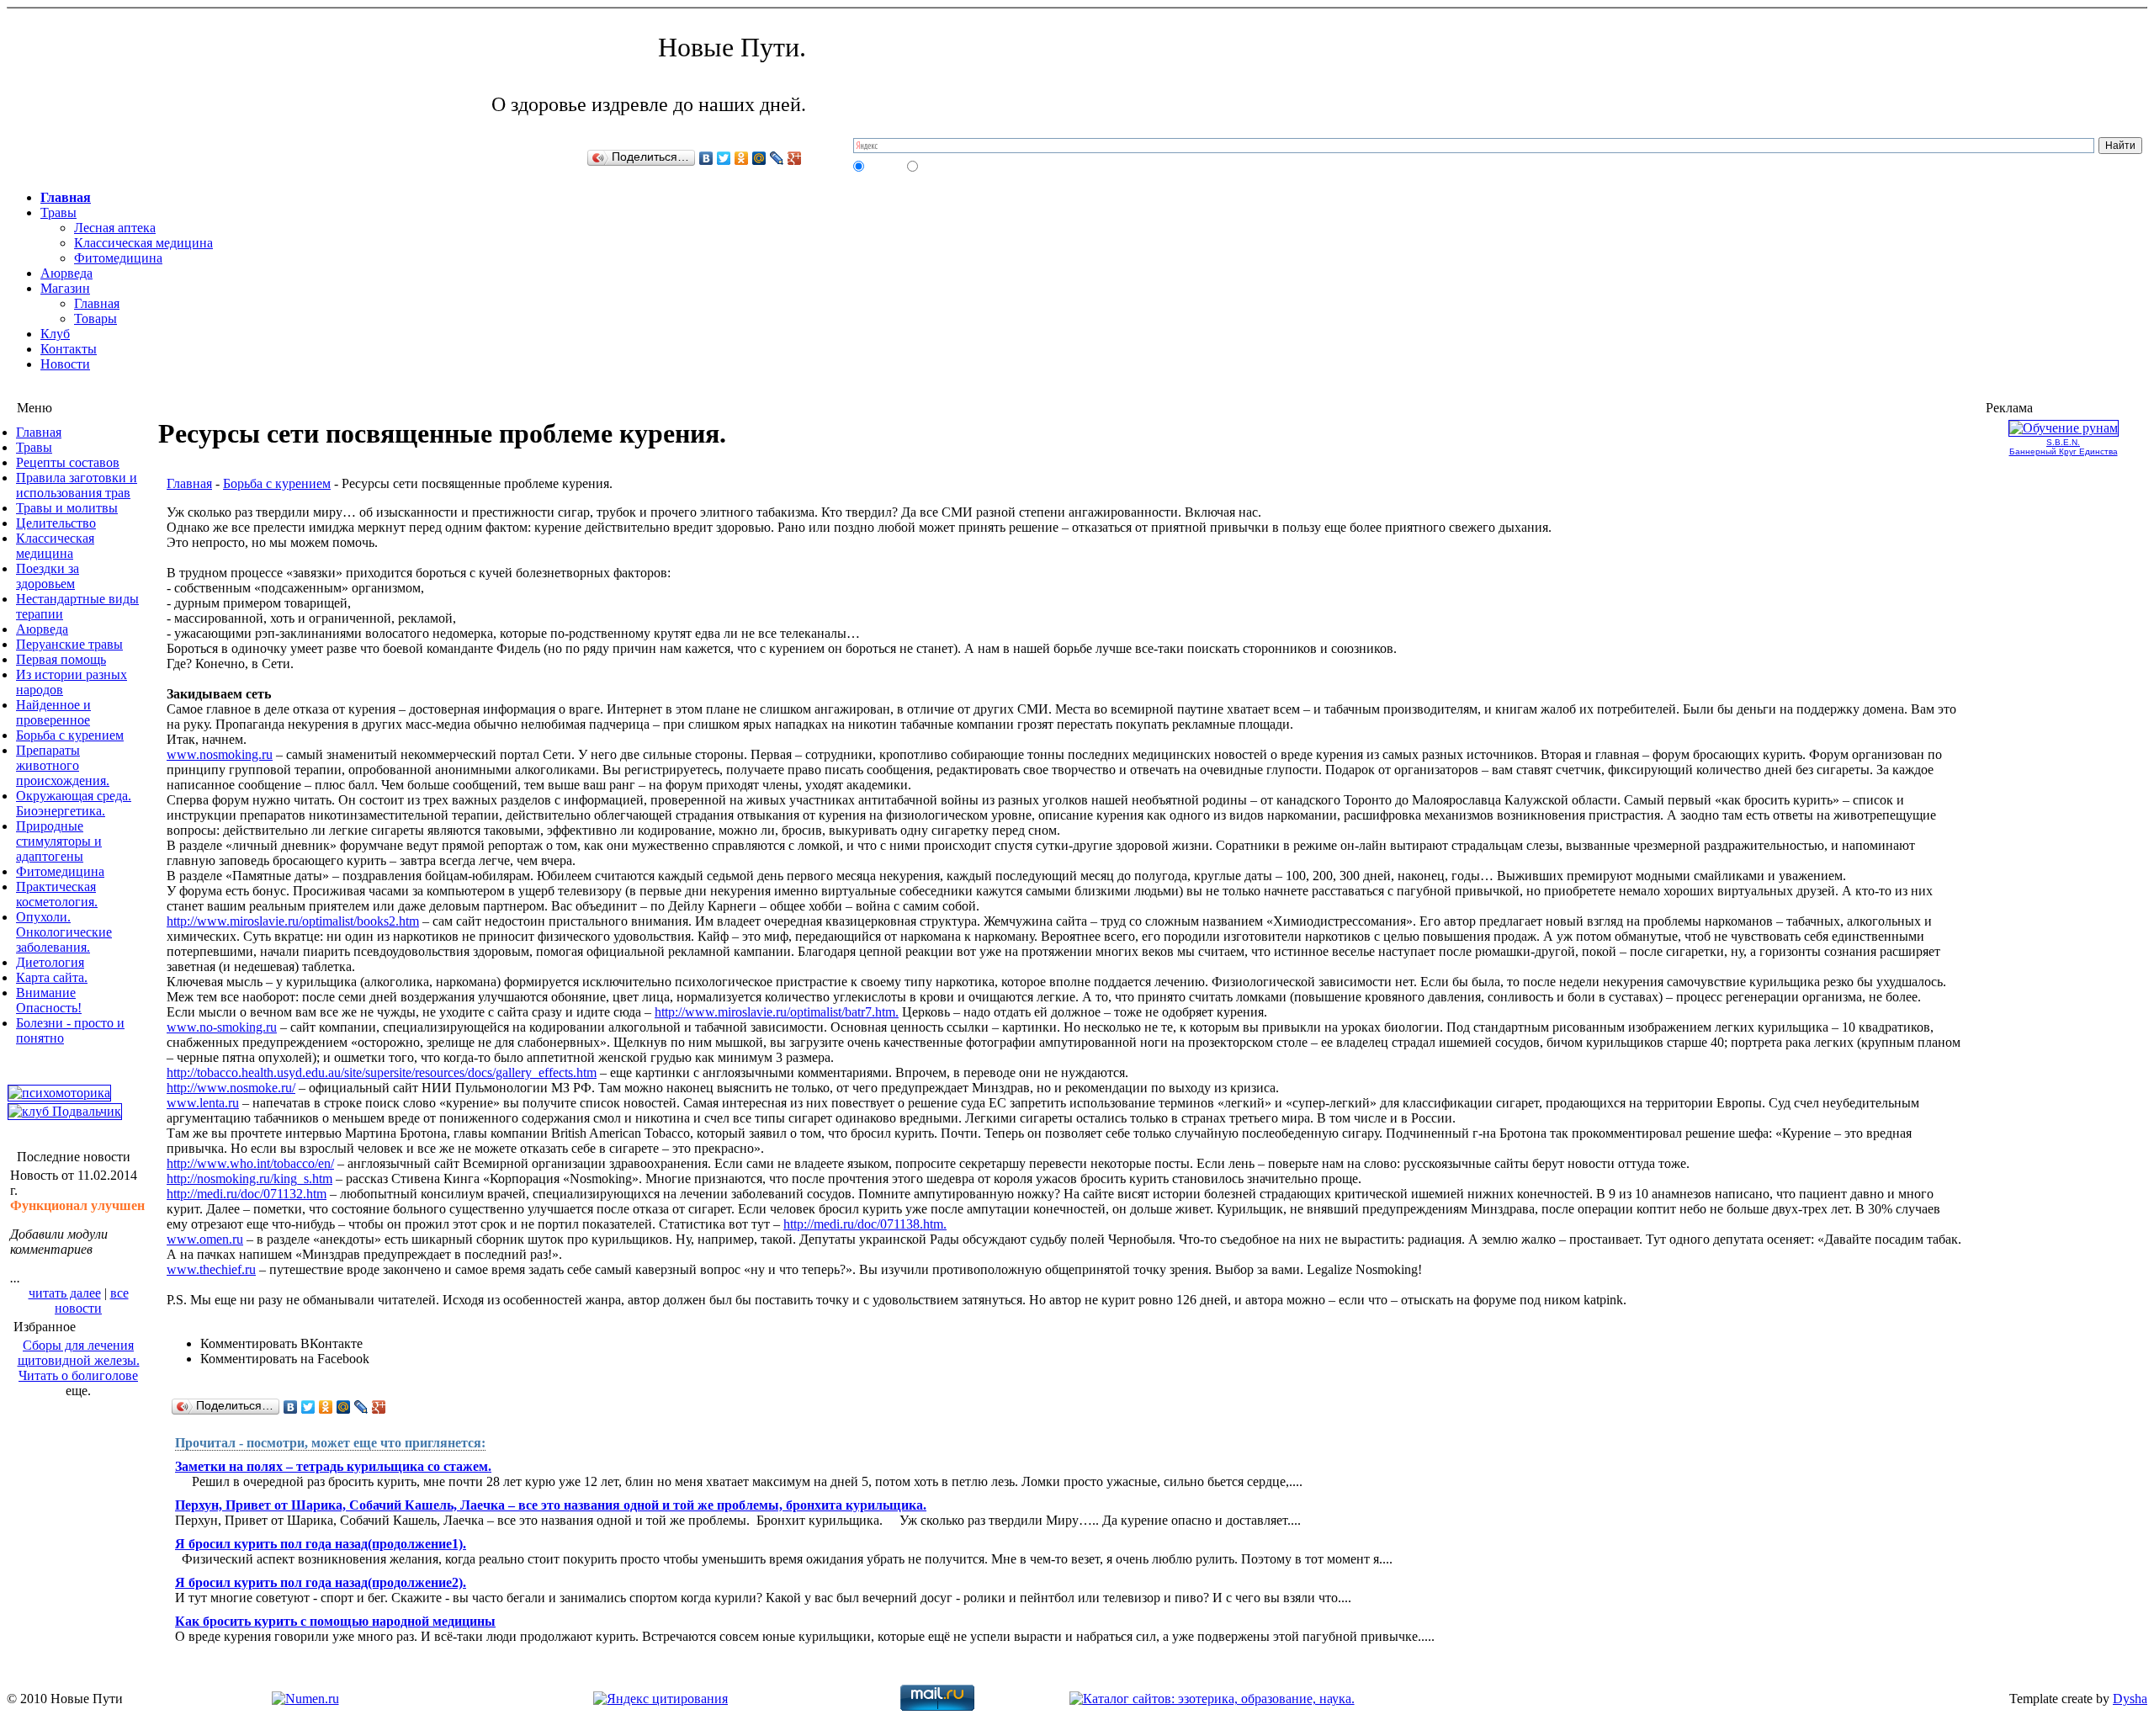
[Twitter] (724, 158)
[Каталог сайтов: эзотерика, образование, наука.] (1212, 1699)
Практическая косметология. (57, 894)
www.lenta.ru (203, 1103)
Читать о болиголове (78, 1375)
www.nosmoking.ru (220, 754)
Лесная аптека (115, 228)
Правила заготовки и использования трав (77, 485)
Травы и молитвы (67, 508)
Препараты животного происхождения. (63, 765)
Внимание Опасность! (49, 1000)
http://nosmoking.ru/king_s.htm (249, 1179)
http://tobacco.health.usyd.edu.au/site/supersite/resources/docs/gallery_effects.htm (382, 1072)
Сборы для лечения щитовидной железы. (79, 1353)
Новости (65, 364)
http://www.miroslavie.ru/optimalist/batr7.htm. (777, 1012)
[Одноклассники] (742, 158)
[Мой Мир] (759, 158)
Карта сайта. (52, 977)
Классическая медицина (143, 243)
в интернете (946, 166)
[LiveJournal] (777, 158)
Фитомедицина (118, 258)
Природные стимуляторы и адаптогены (59, 841)
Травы (58, 212)
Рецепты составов (68, 462)
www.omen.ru (205, 1239)
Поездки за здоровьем (48, 576)
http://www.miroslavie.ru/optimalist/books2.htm (293, 921)
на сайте (884, 166)
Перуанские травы (69, 644)
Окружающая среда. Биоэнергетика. (74, 803)
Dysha (2130, 1699)
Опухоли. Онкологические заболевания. (64, 932)
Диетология (50, 962)
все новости (92, 1301)
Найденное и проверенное (53, 712)
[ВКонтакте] (706, 158)
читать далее (65, 1293)
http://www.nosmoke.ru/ (231, 1088)
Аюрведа (66, 273)
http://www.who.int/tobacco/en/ (250, 1163)
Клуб (55, 334)
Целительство (56, 523)
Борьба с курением (70, 735)
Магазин (65, 288)
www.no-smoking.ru (222, 1027)
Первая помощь (61, 659)
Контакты (69, 349)
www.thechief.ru (211, 1269)
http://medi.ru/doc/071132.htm (247, 1194)
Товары (95, 319)
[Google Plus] (795, 158)
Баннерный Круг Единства (2064, 451)
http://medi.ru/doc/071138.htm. (865, 1224)
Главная (66, 197)
